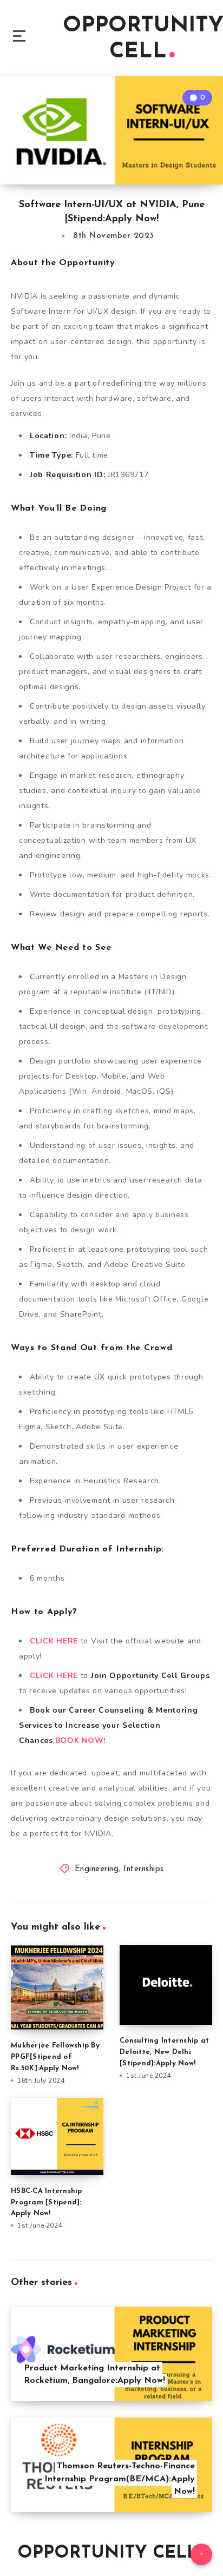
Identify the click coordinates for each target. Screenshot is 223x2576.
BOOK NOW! (80, 1741)
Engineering (97, 1869)
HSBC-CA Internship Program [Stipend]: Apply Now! (47, 2202)
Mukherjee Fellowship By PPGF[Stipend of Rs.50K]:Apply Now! (55, 2057)
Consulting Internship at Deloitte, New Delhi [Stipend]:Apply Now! (164, 2052)
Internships (144, 1869)
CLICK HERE (55, 1641)
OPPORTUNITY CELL (107, 2553)
